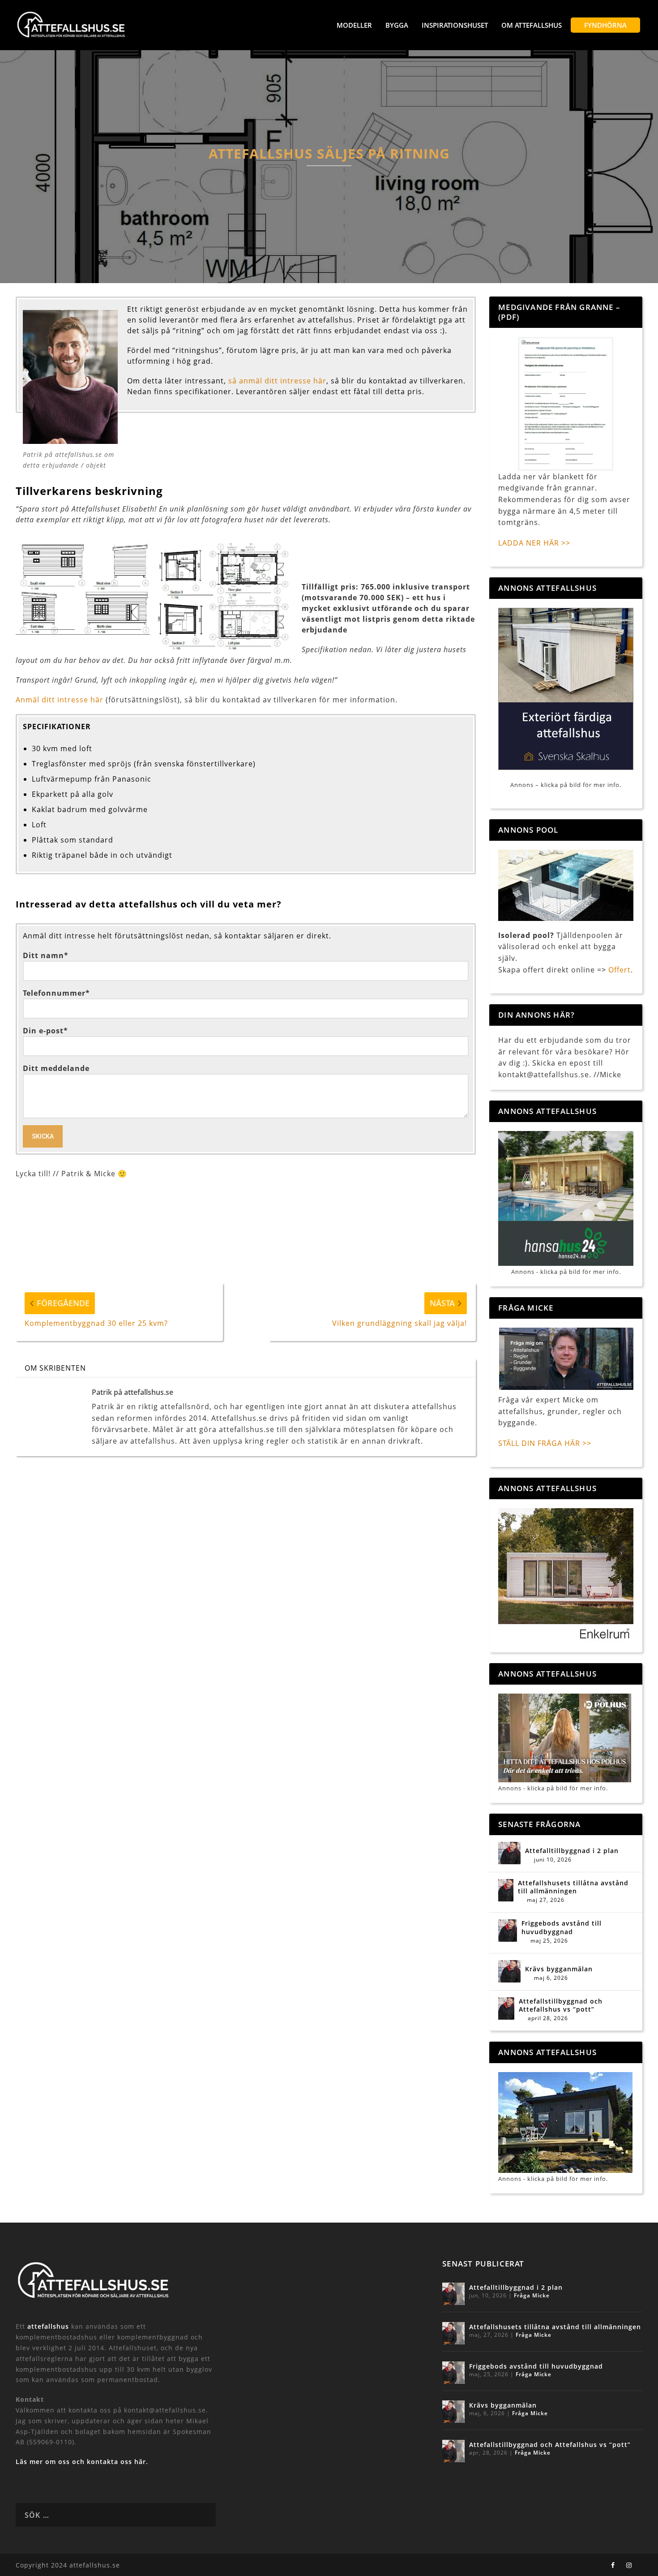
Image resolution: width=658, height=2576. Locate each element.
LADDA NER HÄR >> (534, 543)
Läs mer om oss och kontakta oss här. (82, 2462)
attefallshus (48, 2326)
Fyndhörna (605, 25)
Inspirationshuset (455, 25)
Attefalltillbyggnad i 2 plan (572, 1851)
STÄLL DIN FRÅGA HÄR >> (545, 1443)
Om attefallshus (532, 25)
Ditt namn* (46, 955)
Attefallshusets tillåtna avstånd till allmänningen (573, 1887)
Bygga (397, 25)
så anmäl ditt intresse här (277, 381)
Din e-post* (45, 1031)
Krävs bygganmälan (559, 1969)
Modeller (354, 25)
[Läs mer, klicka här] (566, 1575)
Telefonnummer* (56, 993)
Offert (620, 970)
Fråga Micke (532, 2295)
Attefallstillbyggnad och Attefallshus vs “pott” (561, 2005)
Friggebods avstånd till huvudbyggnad (562, 1927)
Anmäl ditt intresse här (60, 700)
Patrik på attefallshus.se (132, 1392)
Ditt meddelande (56, 1068)
